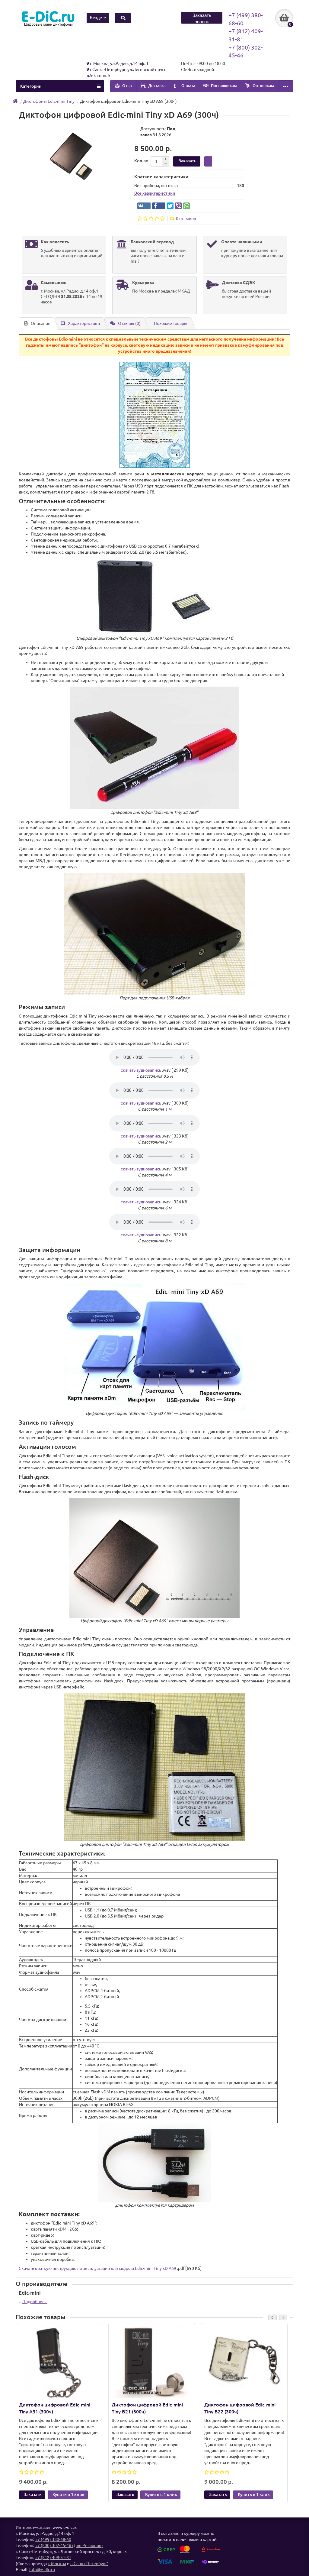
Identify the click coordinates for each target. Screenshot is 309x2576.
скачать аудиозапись (141, 1070)
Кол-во (141, 161)
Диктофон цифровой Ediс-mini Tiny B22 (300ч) (240, 2408)
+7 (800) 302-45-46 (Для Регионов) (69, 2545)
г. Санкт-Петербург (89, 2564)
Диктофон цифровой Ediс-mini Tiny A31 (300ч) (55, 2408)
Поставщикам (223, 86)
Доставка (156, 86)
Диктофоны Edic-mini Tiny (49, 101)
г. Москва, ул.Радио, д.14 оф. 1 (119, 63)
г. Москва (57, 2564)
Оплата (188, 86)
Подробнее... (35, 2302)
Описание (41, 323)
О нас (127, 86)
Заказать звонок (202, 18)
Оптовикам (263, 86)
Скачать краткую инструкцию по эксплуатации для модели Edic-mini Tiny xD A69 (97, 2268)
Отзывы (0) (129, 323)
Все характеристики (155, 193)
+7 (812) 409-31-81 (53, 2558)
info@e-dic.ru (42, 2570)
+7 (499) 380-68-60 (53, 2539)
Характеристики (84, 323)
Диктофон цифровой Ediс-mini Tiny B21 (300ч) (147, 2408)
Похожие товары (171, 323)
